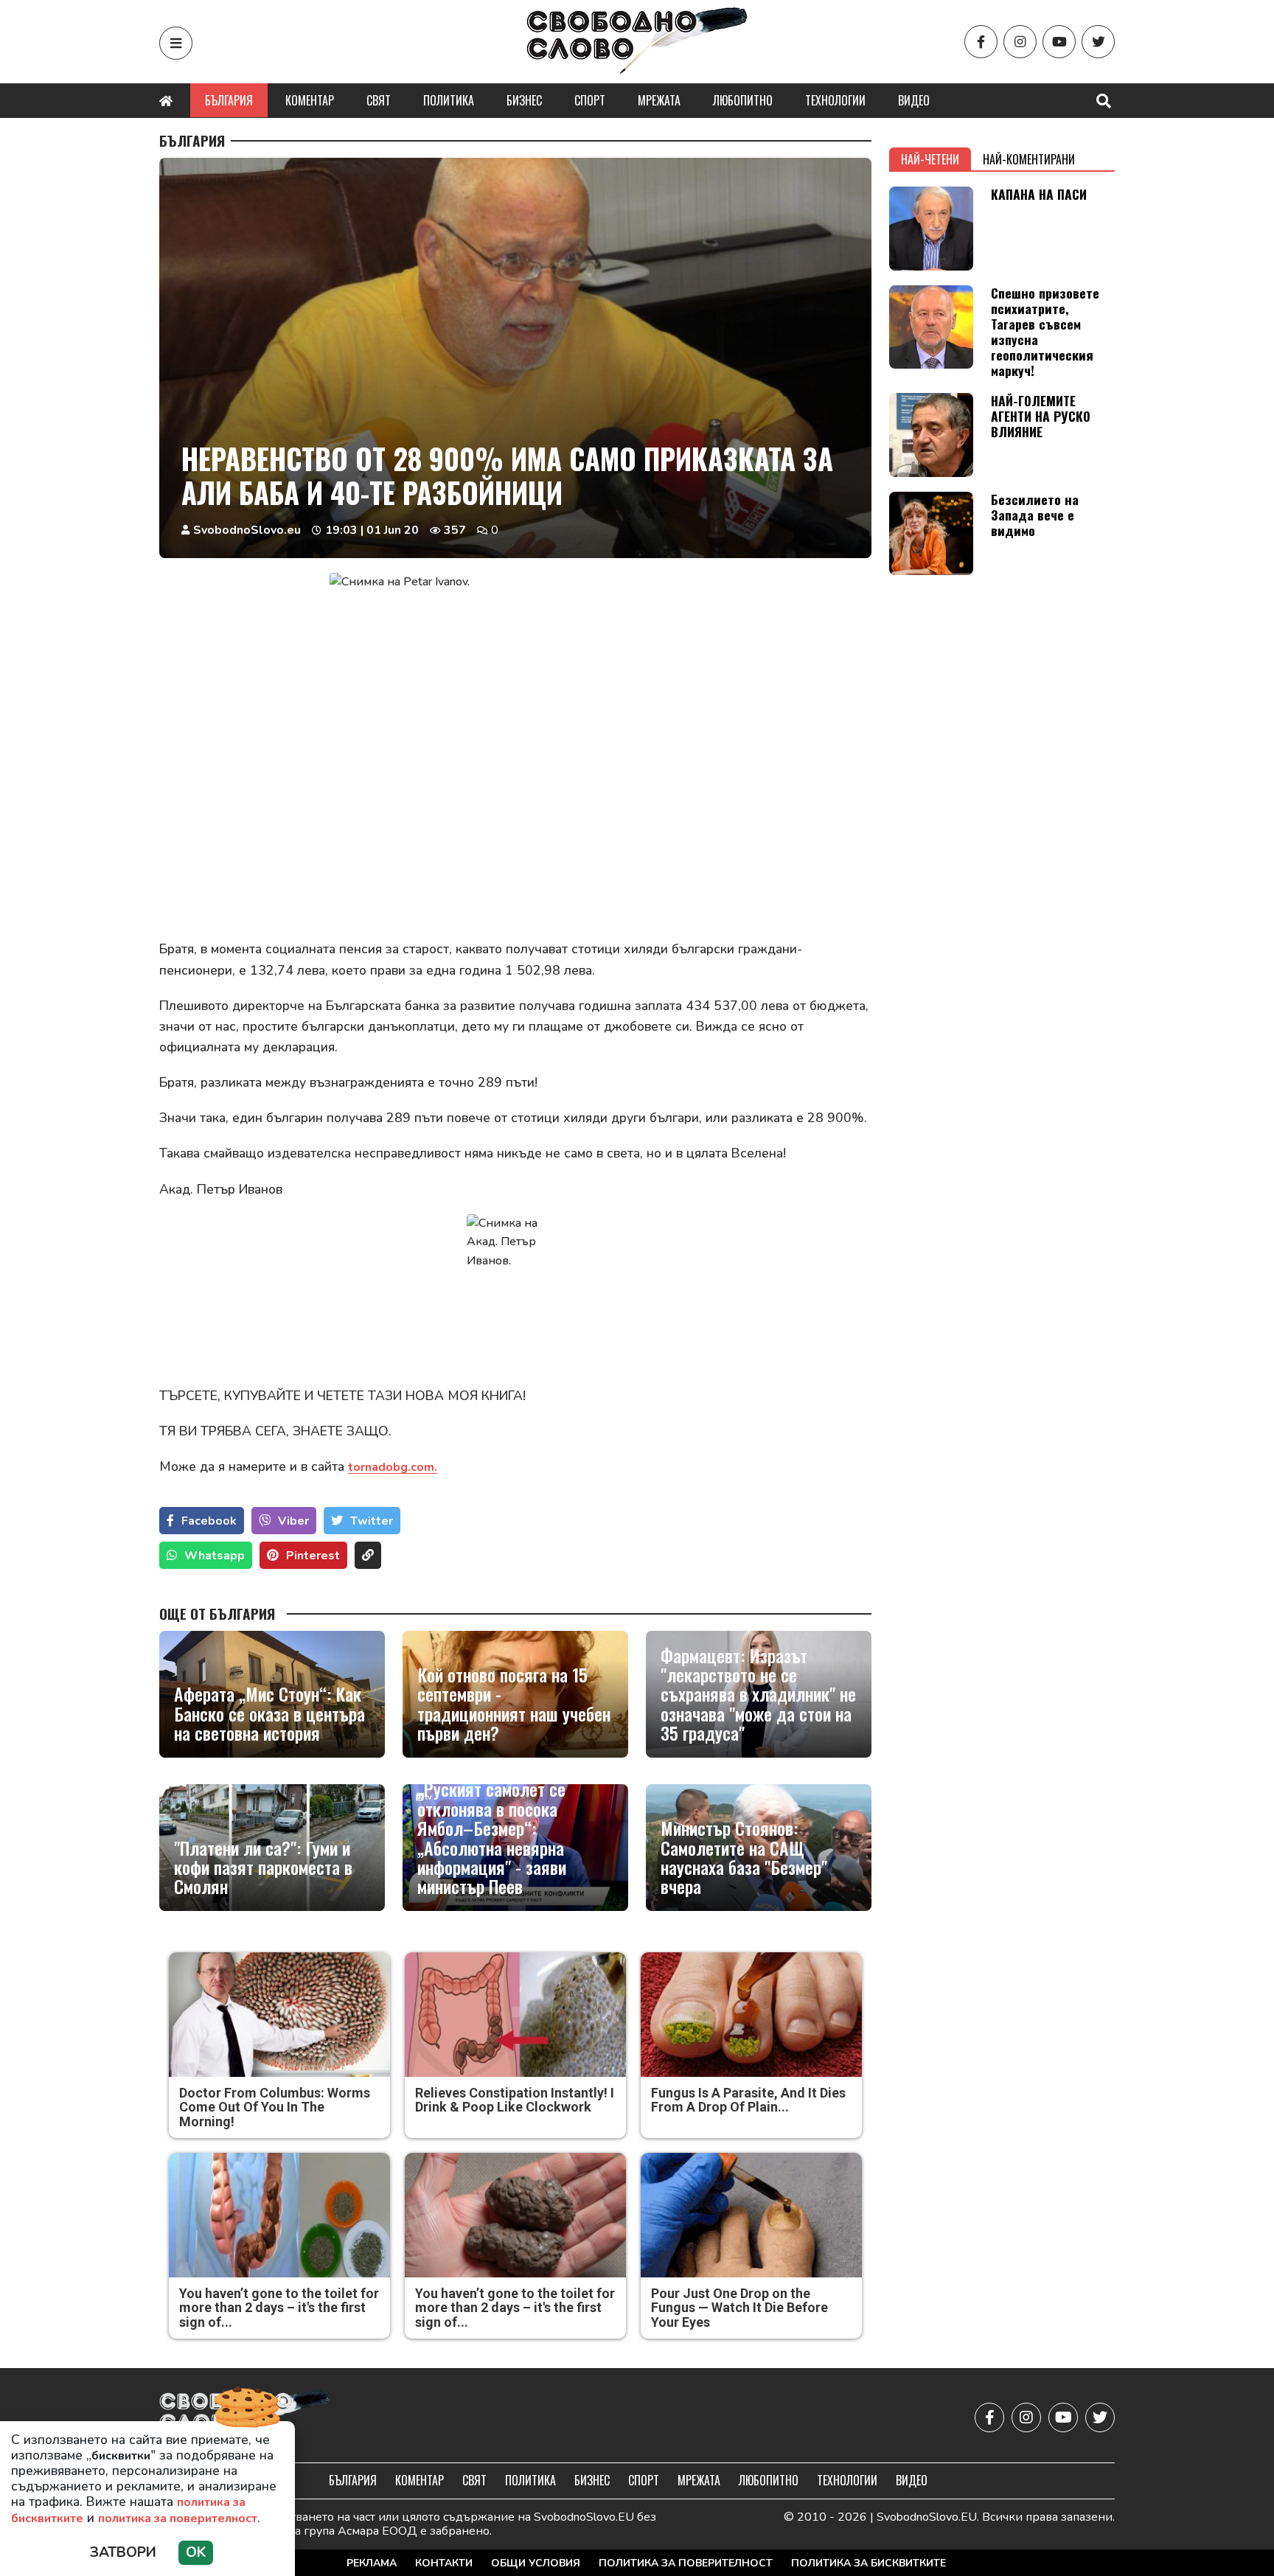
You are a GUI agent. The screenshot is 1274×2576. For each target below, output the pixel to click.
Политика (449, 100)
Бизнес (524, 100)
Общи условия (536, 2563)
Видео (914, 100)
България (229, 100)
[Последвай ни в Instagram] (1020, 42)
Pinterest (313, 1556)
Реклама (372, 2563)
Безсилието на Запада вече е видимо (1035, 515)
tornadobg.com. (393, 1467)
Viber (293, 1521)
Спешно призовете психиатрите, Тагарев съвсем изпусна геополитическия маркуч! (1045, 332)
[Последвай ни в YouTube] (1059, 42)
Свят (379, 100)
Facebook (209, 1521)
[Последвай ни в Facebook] (981, 42)
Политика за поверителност (686, 2563)
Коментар (310, 100)
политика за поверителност (178, 2518)
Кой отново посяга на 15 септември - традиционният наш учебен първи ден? (514, 1704)
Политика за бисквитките (869, 2563)
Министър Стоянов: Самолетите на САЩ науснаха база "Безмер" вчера (744, 1857)
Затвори (123, 2552)
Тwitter (372, 1521)
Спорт (590, 100)
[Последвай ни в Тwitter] (1098, 42)
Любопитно (743, 100)
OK (196, 2552)
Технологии (835, 100)
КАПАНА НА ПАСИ (1039, 194)
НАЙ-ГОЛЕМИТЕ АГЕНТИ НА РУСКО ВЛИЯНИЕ (1041, 416)
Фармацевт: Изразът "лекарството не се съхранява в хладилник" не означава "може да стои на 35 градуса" (758, 1694)
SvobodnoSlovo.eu (247, 530)
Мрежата (659, 100)
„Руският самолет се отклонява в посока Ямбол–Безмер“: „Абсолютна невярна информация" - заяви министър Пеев (492, 1837)
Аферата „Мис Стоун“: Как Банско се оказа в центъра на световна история (269, 1713)
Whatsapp (215, 1556)
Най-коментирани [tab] (1029, 159)
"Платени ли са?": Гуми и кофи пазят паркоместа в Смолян (263, 1867)
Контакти (444, 2563)
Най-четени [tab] (930, 159)
